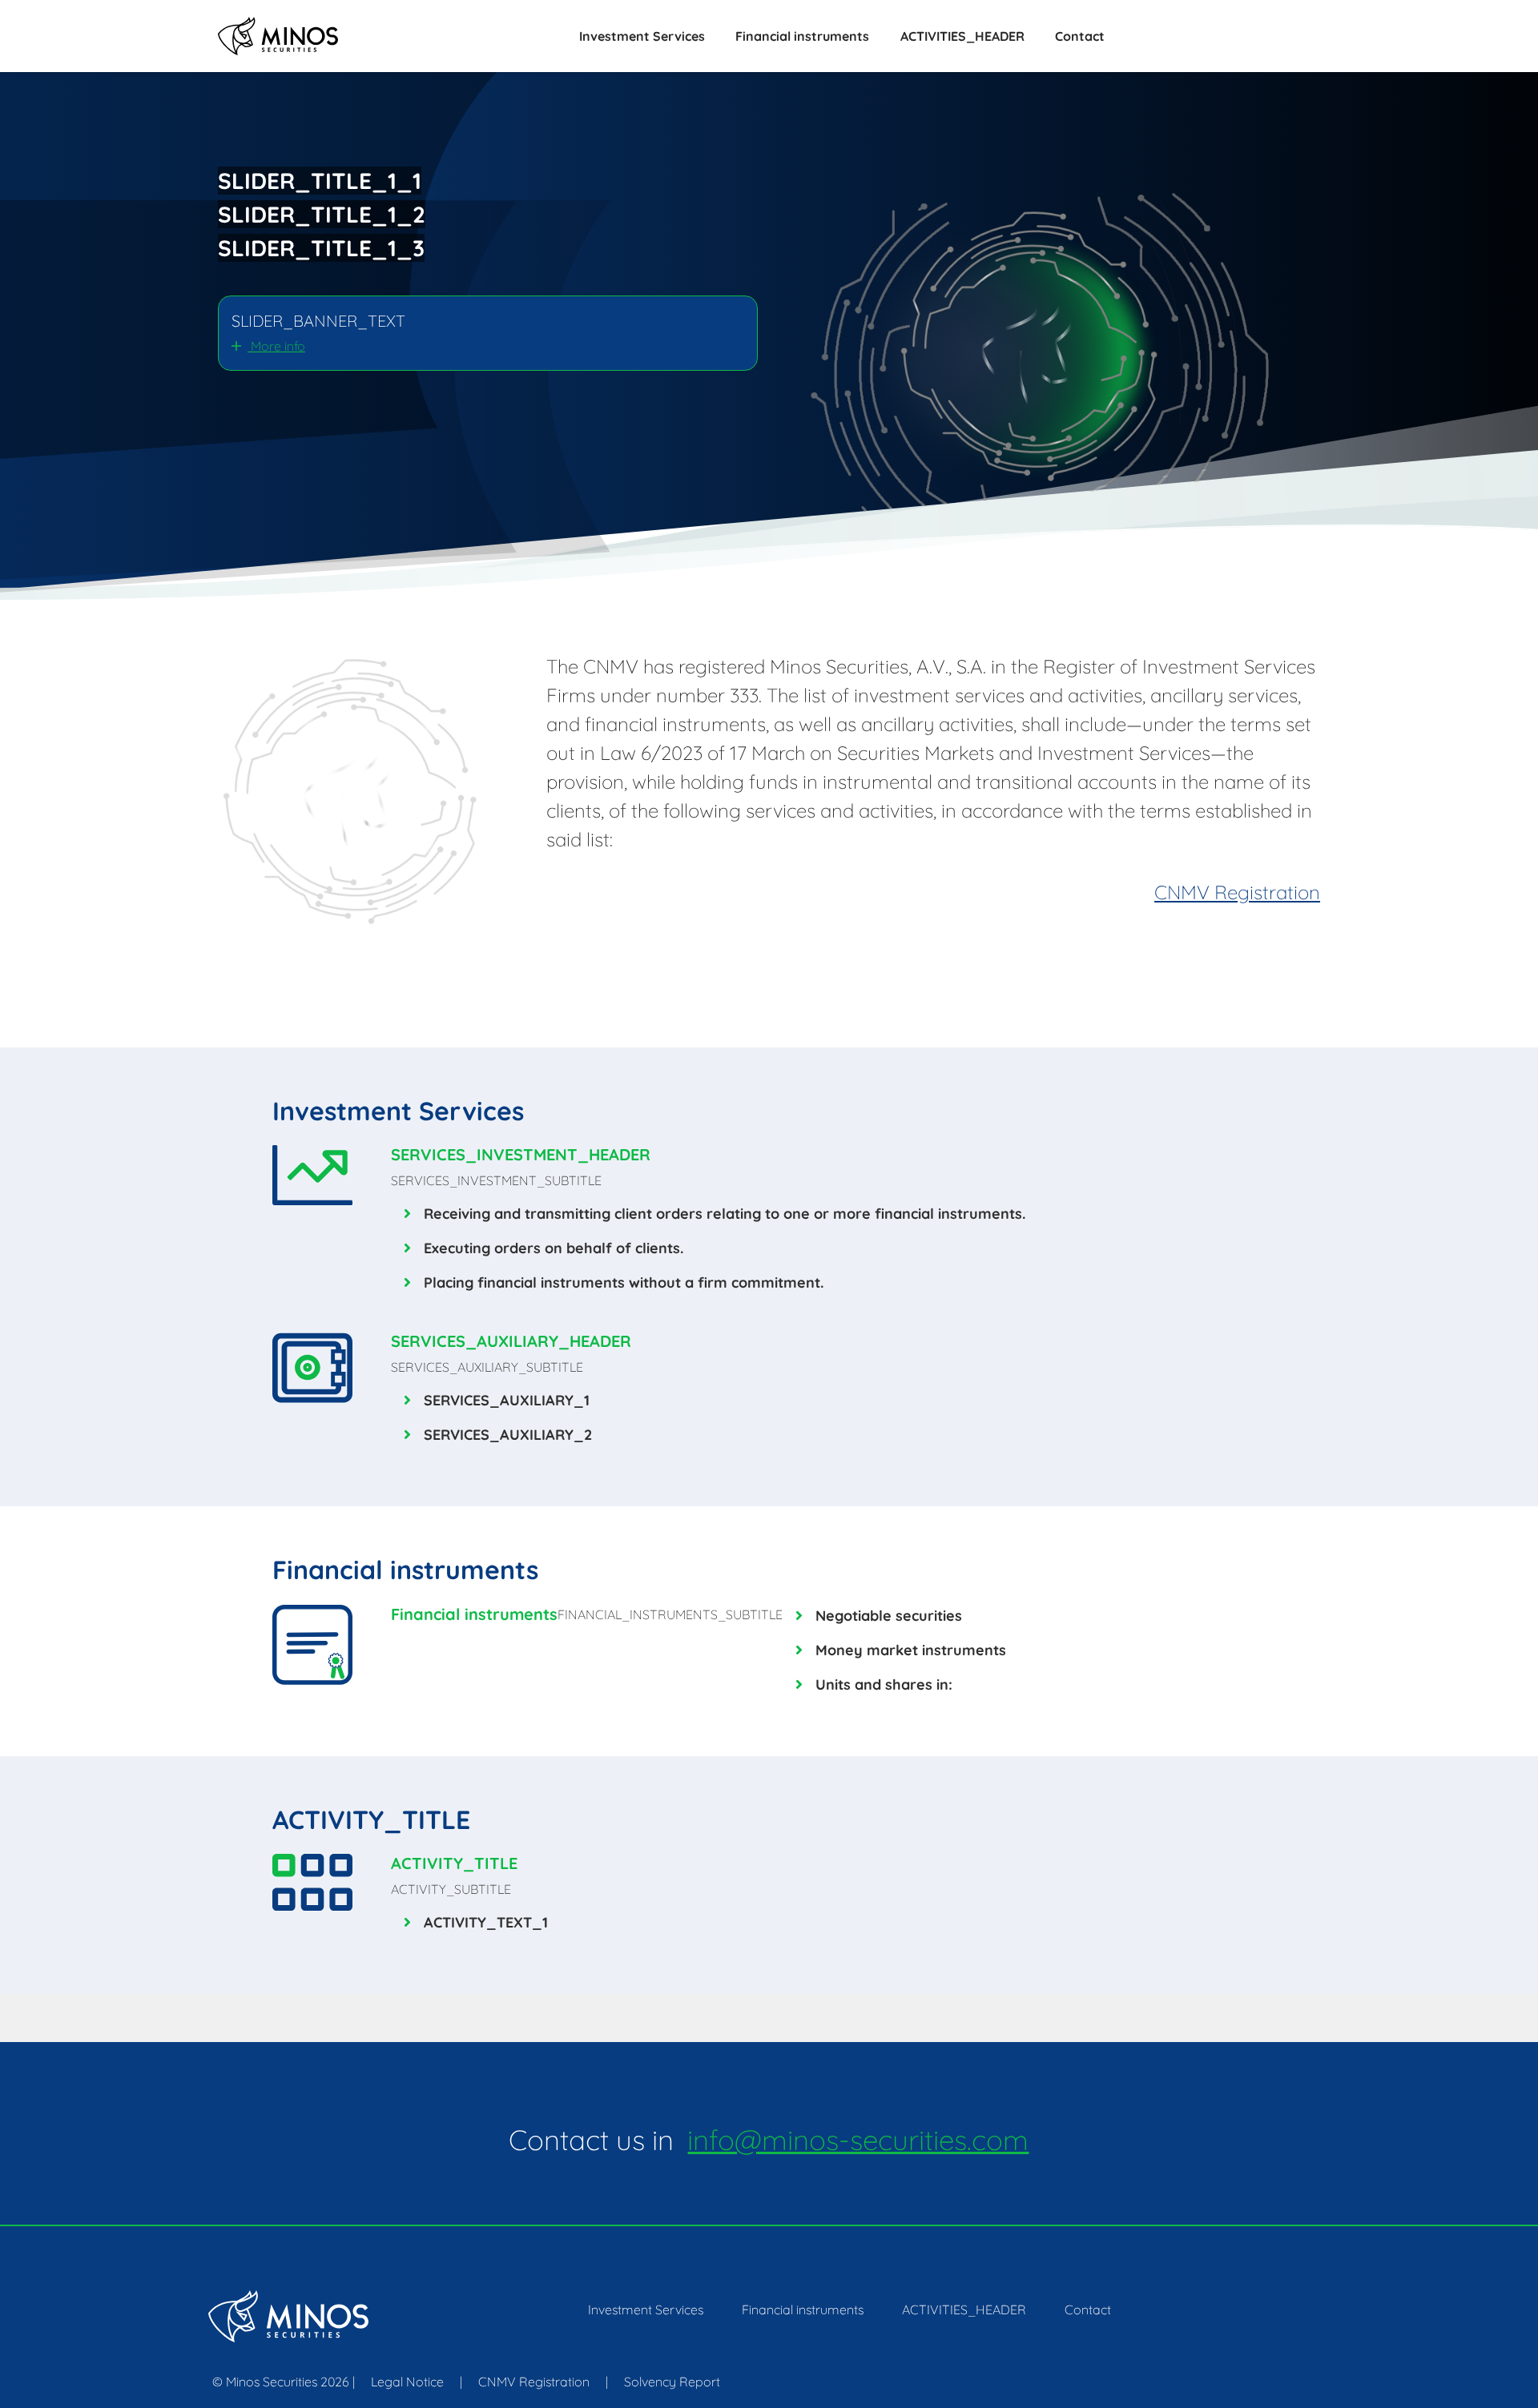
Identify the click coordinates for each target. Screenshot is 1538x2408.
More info (276, 346)
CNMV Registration (1237, 892)
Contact (1080, 36)
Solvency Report (672, 2382)
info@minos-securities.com (858, 2140)
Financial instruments (802, 36)
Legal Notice (407, 2382)
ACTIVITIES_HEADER (962, 36)
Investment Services (642, 36)
